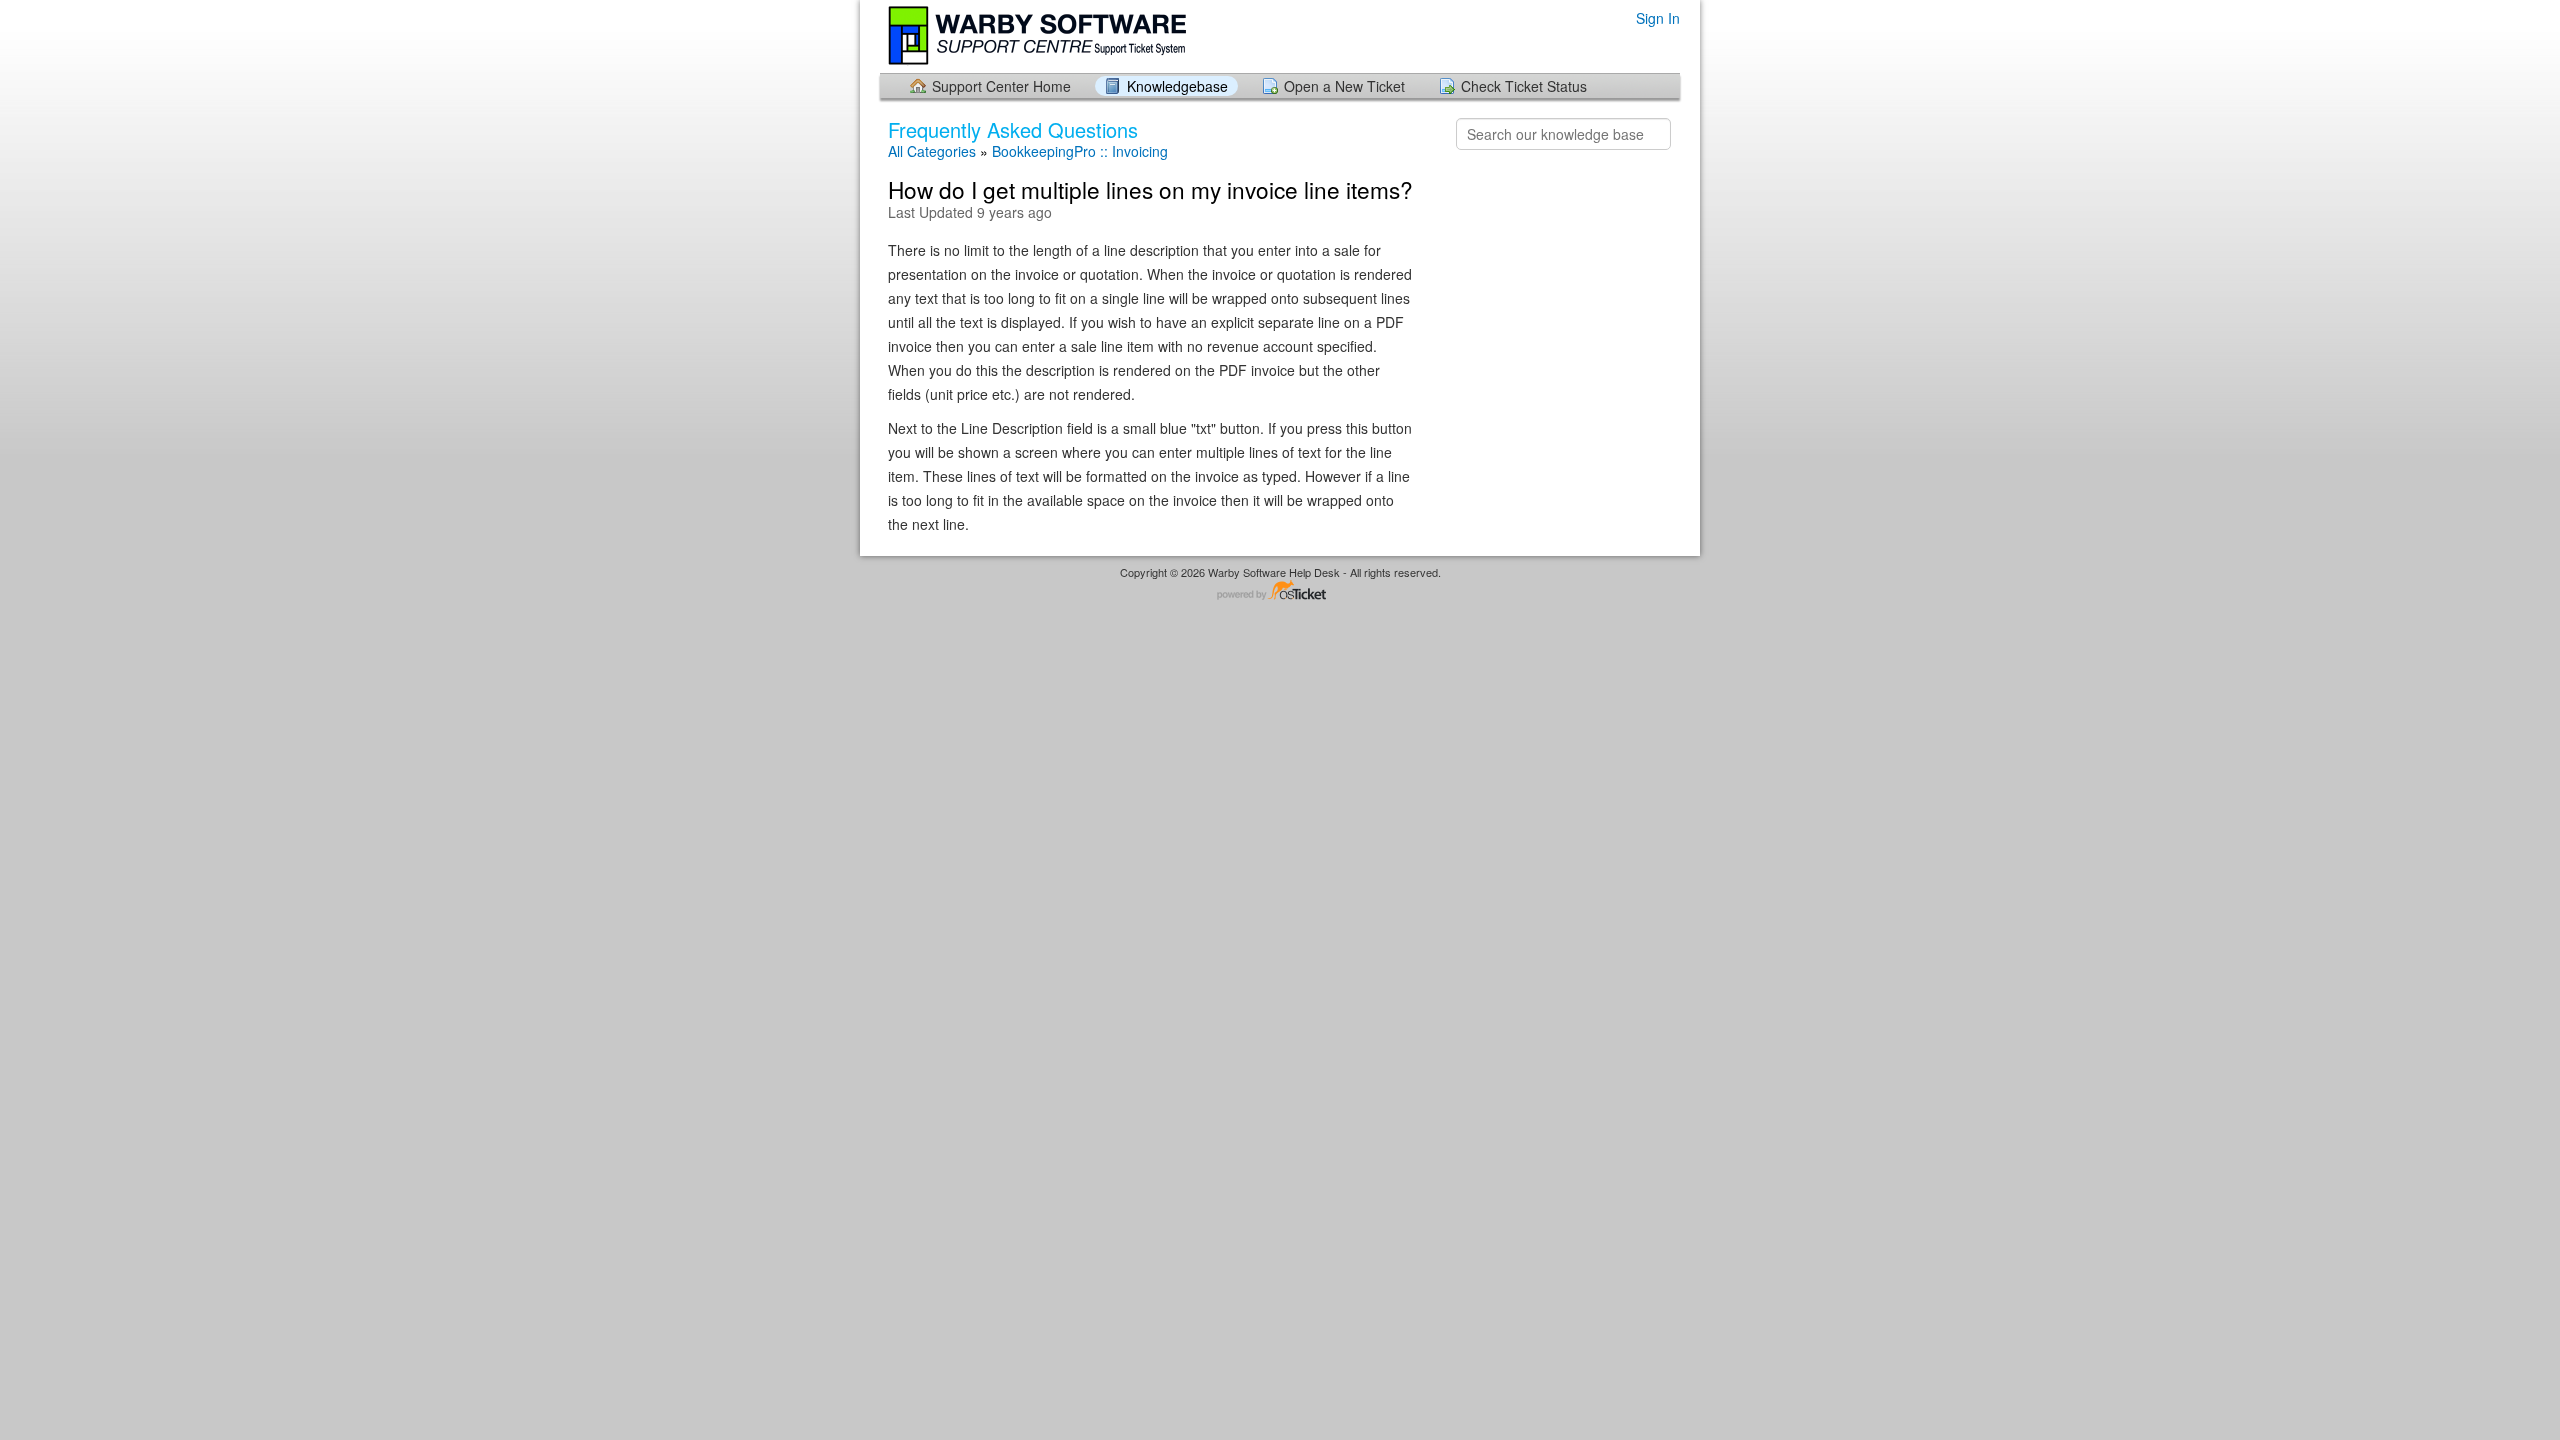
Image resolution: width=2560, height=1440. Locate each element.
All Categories (932, 151)
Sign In (1658, 18)
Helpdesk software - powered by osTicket (1280, 591)
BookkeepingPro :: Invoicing (1080, 151)
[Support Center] (1039, 35)
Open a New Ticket (1344, 86)
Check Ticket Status (1524, 86)
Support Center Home (1001, 86)
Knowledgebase (1177, 86)
